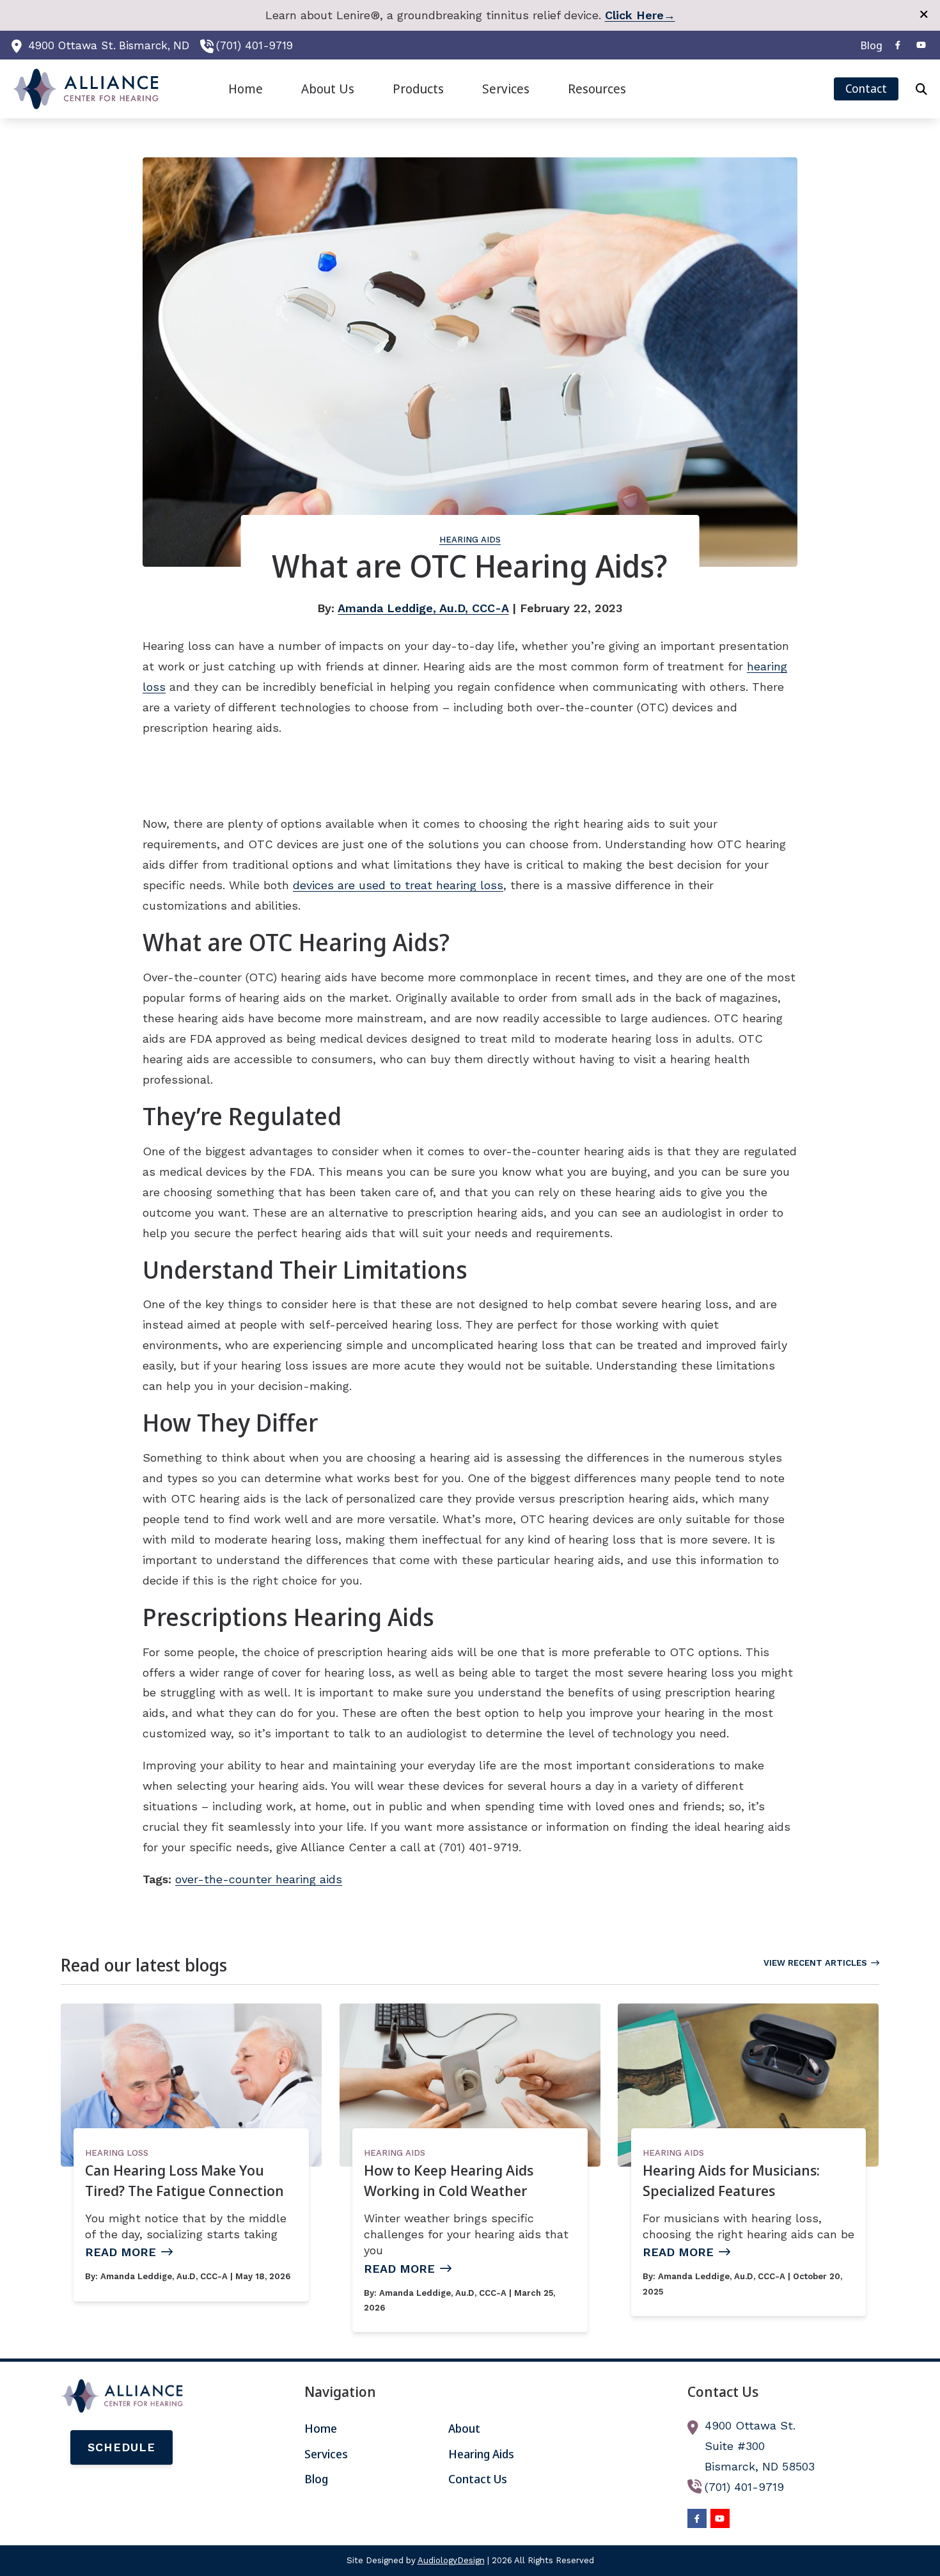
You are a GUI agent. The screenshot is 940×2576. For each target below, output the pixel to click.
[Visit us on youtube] (921, 45)
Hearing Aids (470, 540)
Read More (121, 2252)
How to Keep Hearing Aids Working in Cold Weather (449, 2180)
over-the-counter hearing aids (259, 1879)
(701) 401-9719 (255, 45)
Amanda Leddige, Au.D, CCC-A (423, 608)
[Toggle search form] (921, 89)
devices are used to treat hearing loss (398, 885)
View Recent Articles (815, 1963)
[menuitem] (868, 45)
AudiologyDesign (451, 2560)
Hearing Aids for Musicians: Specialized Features (731, 2180)
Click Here (640, 15)
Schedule (121, 2447)
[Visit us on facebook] (898, 45)
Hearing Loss (117, 2153)
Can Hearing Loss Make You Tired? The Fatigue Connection (184, 2180)
